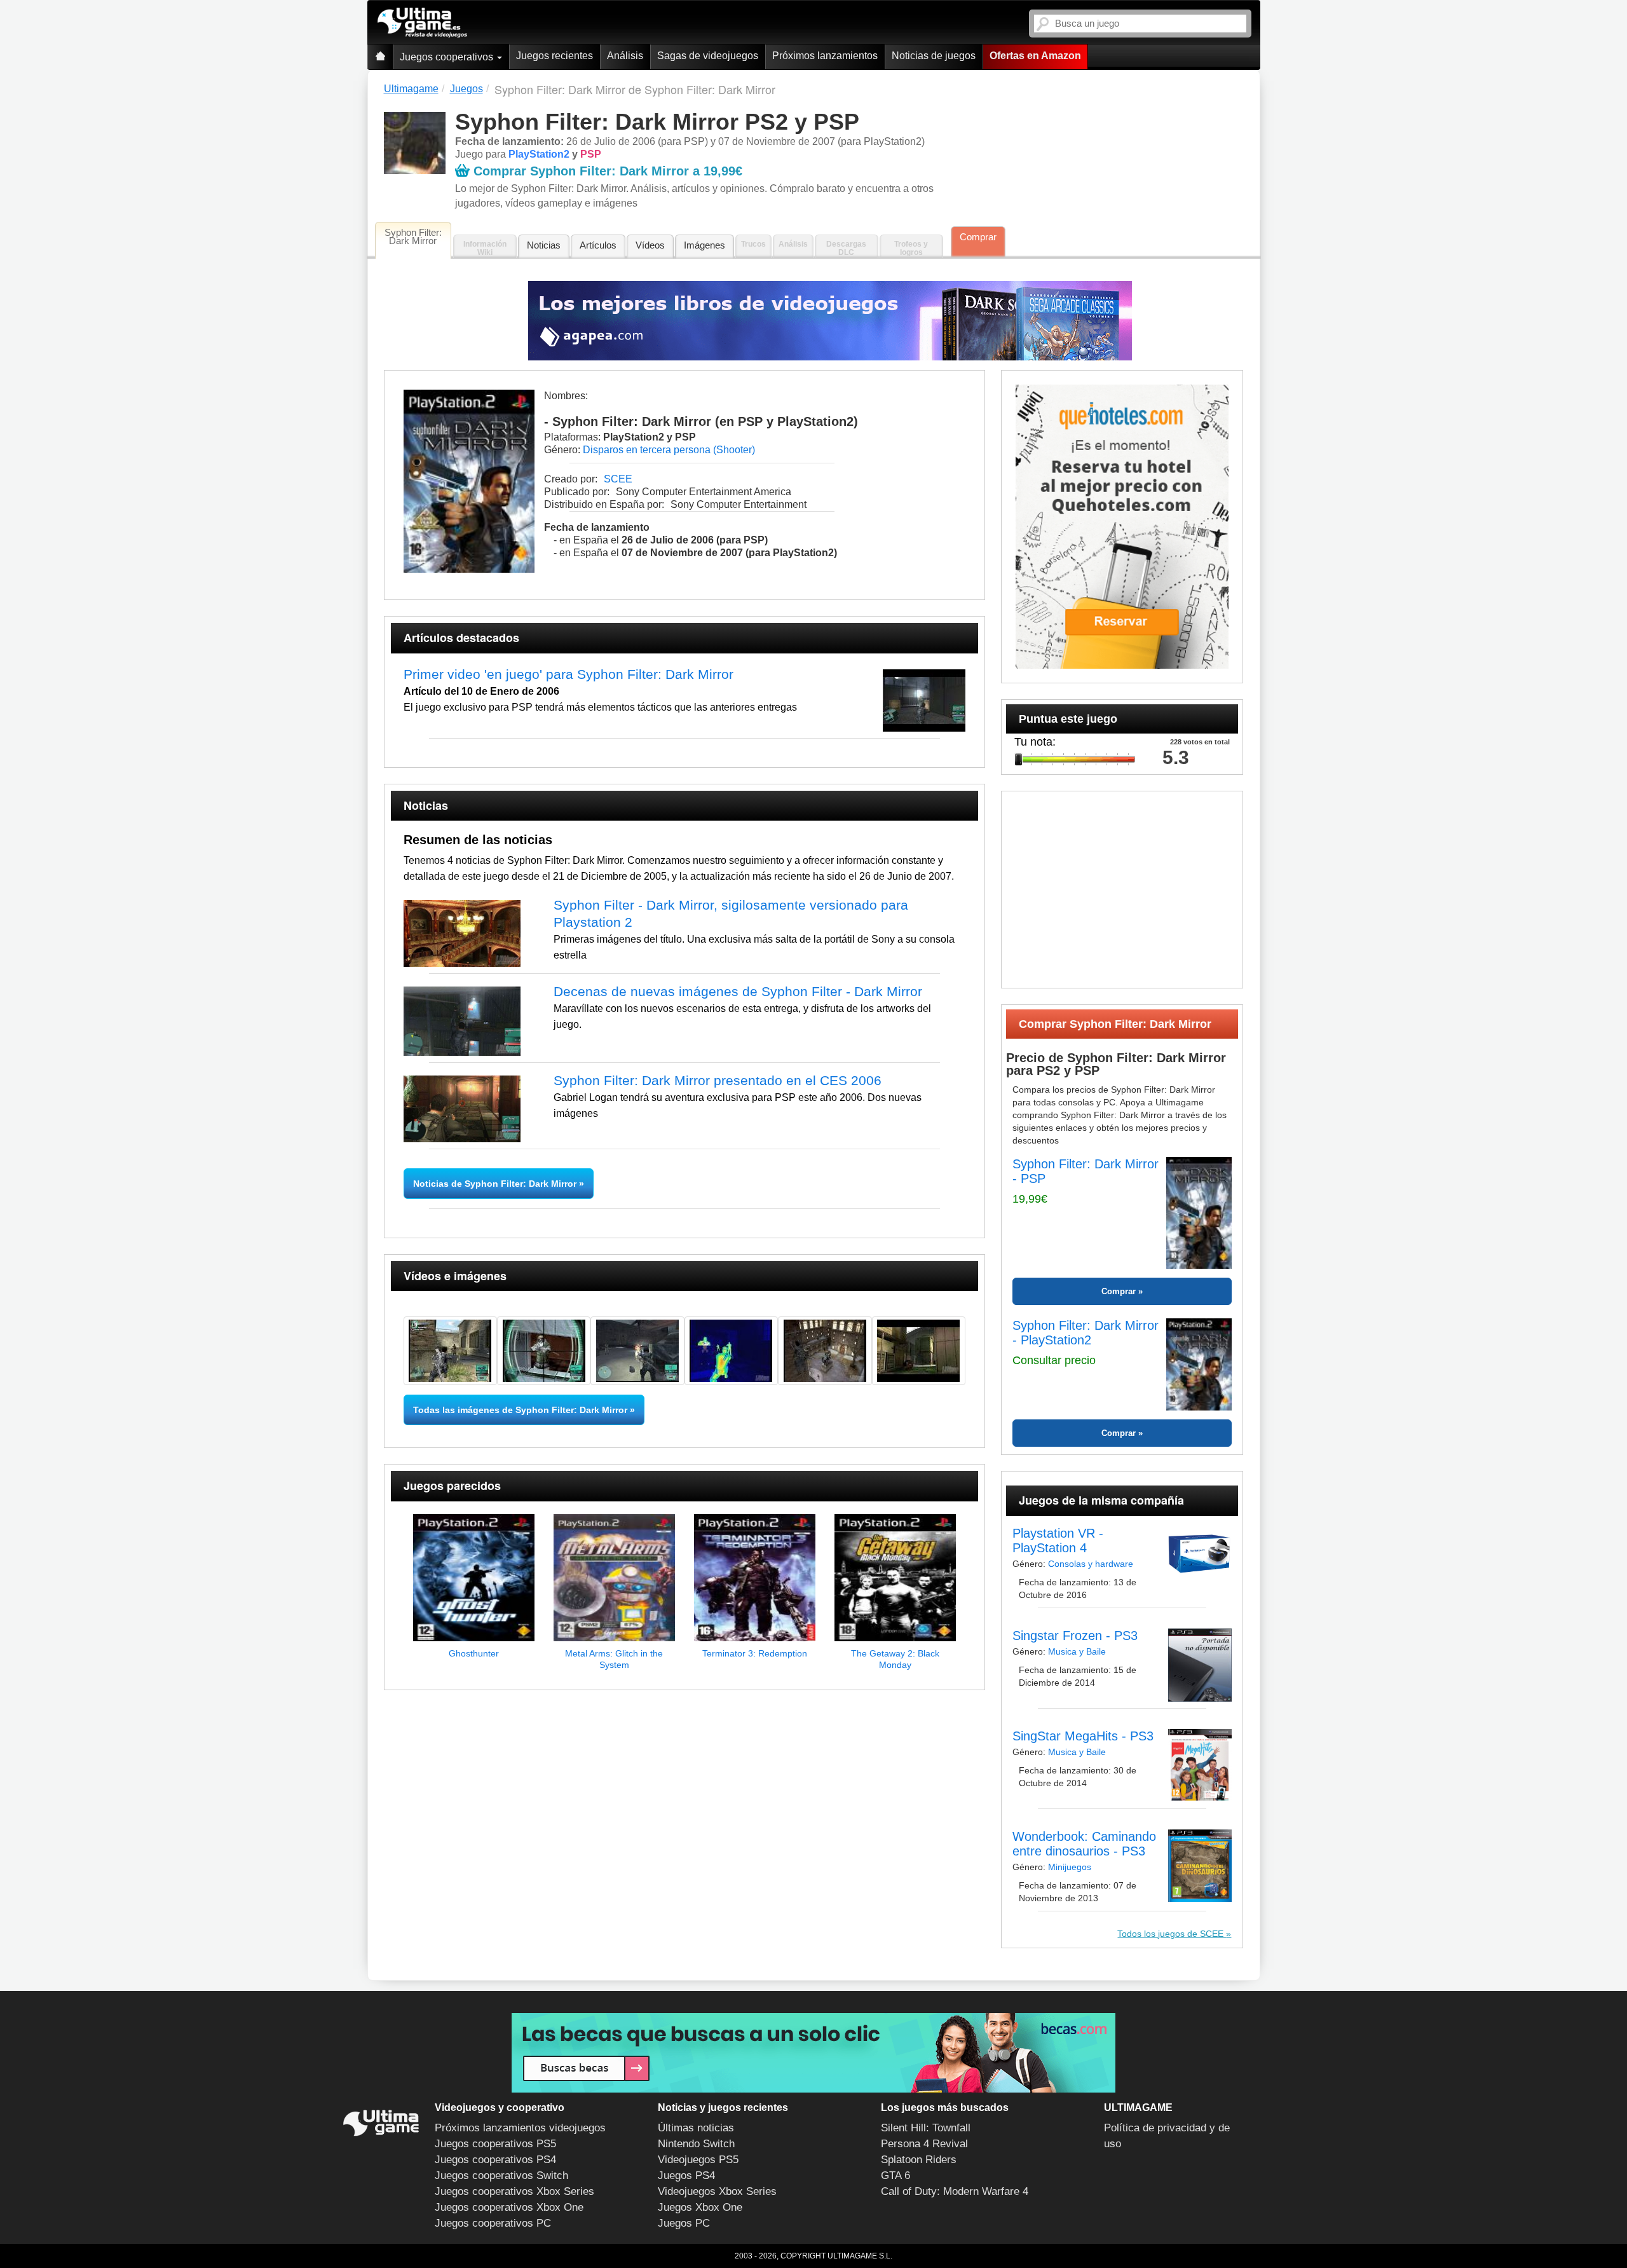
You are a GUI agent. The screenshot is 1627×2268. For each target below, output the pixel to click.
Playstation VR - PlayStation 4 (1058, 1540)
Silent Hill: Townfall (926, 2128)
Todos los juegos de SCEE (1172, 1934)
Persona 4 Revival (924, 2144)
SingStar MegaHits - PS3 (1083, 1736)
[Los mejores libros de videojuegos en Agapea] (830, 321)
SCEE (618, 479)
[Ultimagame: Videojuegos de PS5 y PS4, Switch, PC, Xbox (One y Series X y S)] (422, 23)
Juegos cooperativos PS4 (495, 2160)
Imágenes (705, 245)
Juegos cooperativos (448, 57)
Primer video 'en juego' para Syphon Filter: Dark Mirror (568, 674)
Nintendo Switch (696, 2144)
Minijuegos (1070, 1867)
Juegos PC (684, 2223)
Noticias (544, 245)
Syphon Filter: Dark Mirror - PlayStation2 (1086, 1333)
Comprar (978, 237)
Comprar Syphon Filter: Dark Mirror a (608, 171)
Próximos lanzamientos (825, 56)
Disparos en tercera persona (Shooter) (669, 450)
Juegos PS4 (686, 2176)
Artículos (598, 245)
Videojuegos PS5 (698, 2160)
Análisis (625, 56)
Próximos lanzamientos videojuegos (520, 2128)
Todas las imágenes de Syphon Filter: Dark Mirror (520, 1410)
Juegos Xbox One (700, 2207)
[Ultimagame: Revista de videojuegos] (380, 57)
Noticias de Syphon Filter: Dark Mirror (496, 1184)
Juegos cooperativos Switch (501, 2176)
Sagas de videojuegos (708, 56)
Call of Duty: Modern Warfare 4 (955, 2191)
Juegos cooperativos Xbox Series (514, 2191)
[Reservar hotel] (1122, 527)
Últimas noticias (696, 2128)
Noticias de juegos (934, 56)
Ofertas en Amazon (1035, 56)
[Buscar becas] (813, 2053)
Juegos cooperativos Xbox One (509, 2207)
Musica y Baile (1077, 1651)
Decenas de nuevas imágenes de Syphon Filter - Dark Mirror (738, 991)
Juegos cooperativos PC (493, 2223)
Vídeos (650, 245)
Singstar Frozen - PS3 (1075, 1636)
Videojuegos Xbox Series (717, 2191)
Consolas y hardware (1091, 1564)
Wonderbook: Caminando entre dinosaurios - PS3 (1084, 1844)
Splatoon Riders (919, 2160)
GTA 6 (895, 2176)
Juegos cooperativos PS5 (495, 2144)
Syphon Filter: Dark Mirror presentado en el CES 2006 (718, 1080)
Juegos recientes (555, 56)
